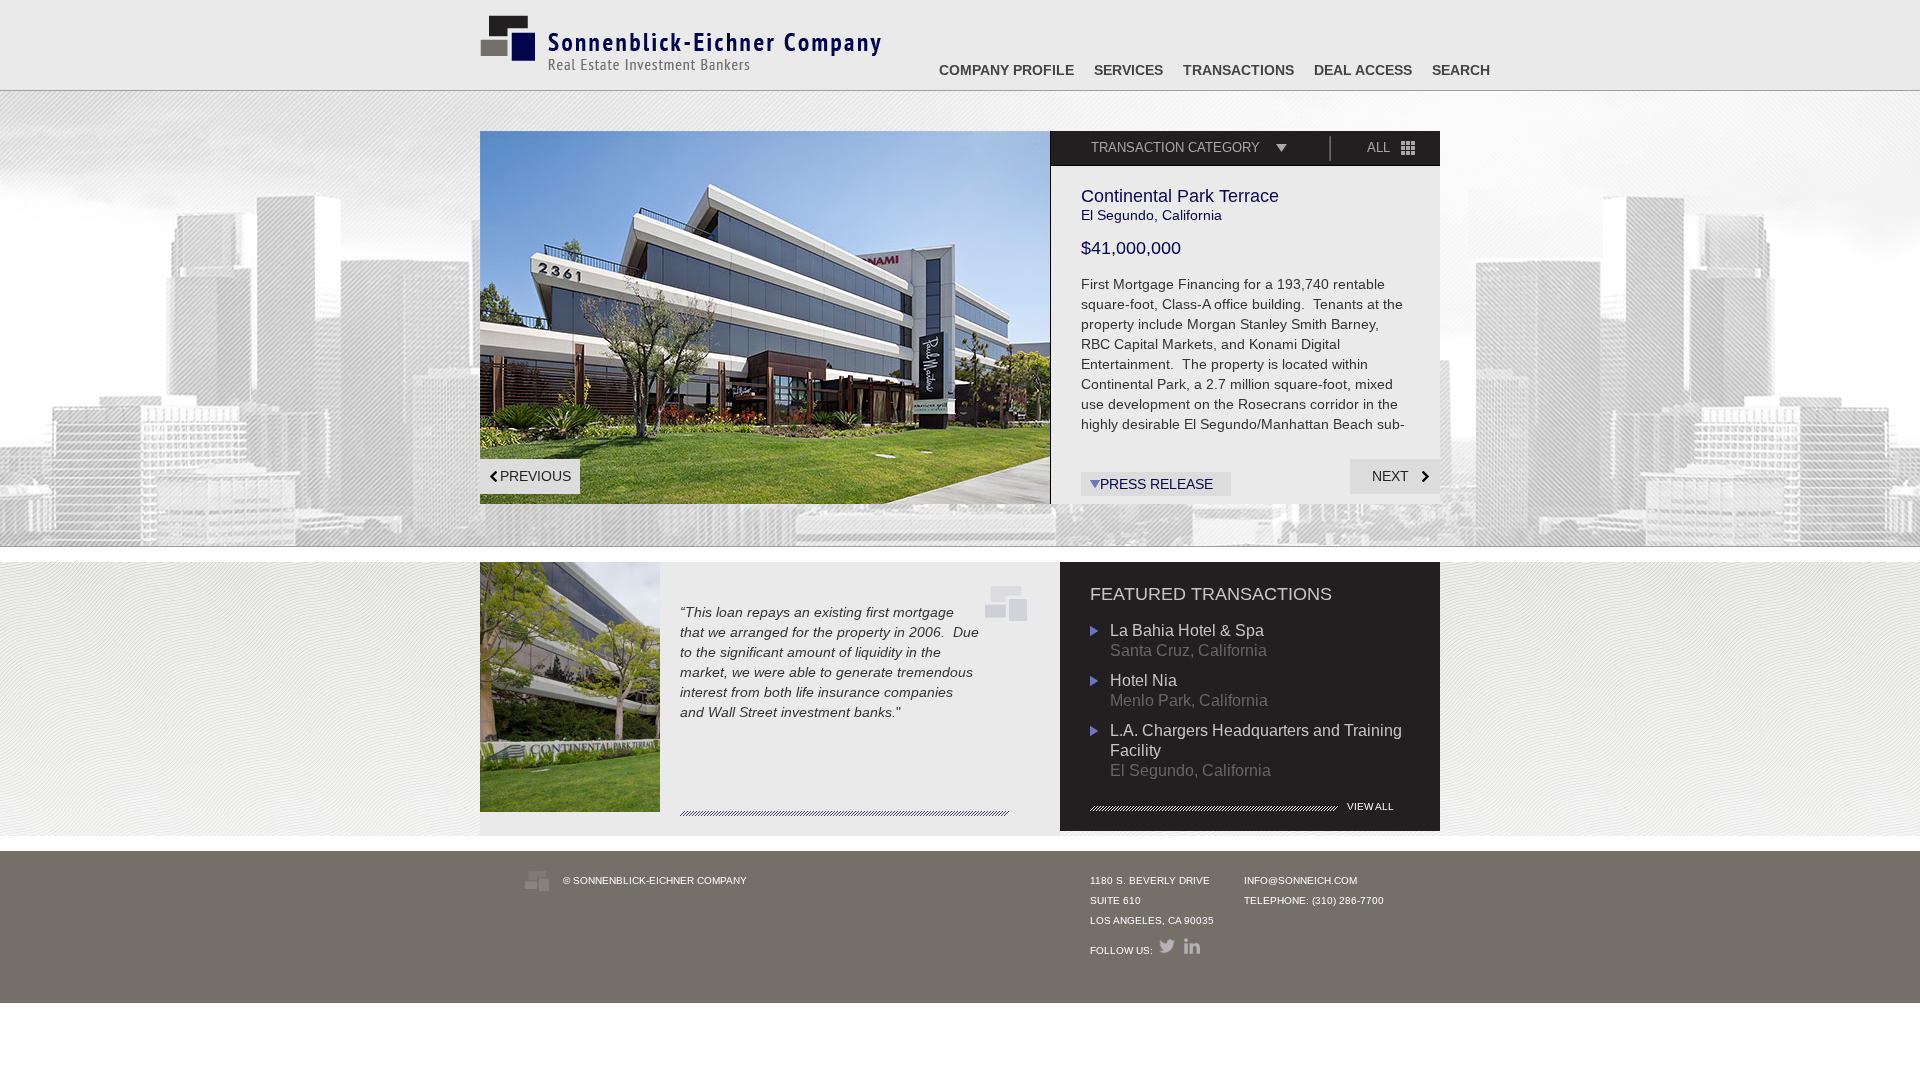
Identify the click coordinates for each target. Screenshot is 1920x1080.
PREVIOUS (535, 476)
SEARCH (1461, 70)
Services (1128, 70)
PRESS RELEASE (1156, 484)
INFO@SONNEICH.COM (1300, 880)
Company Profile (1006, 70)
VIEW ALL (1370, 806)
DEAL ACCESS (1363, 70)
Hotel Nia (1143, 680)
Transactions (1238, 70)
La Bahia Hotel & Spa (1187, 630)
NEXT (1390, 476)
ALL (1378, 147)
